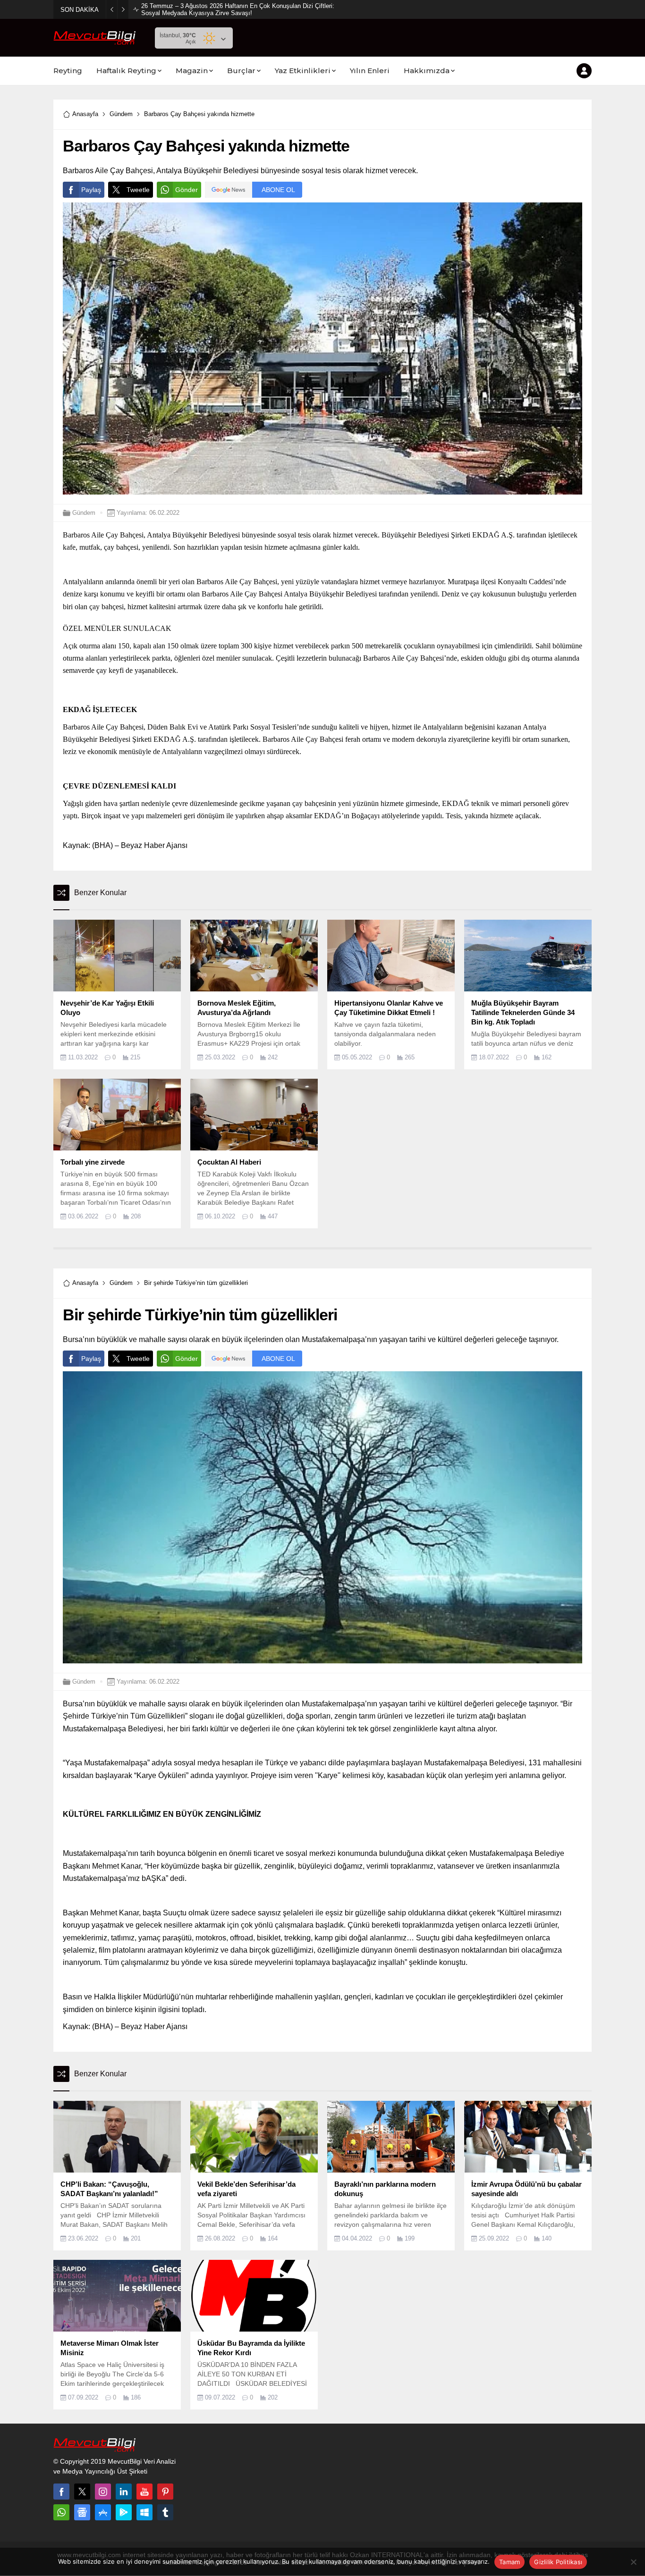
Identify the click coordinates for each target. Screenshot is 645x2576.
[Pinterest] (165, 2492)
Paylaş (91, 190)
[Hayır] (633, 2562)
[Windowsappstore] (144, 2512)
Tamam (509, 2562)
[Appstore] (103, 2512)
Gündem (121, 114)
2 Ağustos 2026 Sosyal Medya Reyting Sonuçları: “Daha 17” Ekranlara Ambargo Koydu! (237, 9)
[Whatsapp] (61, 2512)
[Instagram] (103, 2492)
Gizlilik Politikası (558, 2562)
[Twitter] (82, 2492)
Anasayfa (85, 114)
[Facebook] (61, 2492)
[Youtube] (144, 2492)
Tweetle (138, 190)
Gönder (187, 190)
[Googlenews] (82, 2512)
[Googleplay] (124, 2512)
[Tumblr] (165, 2512)
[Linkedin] (124, 2492)
